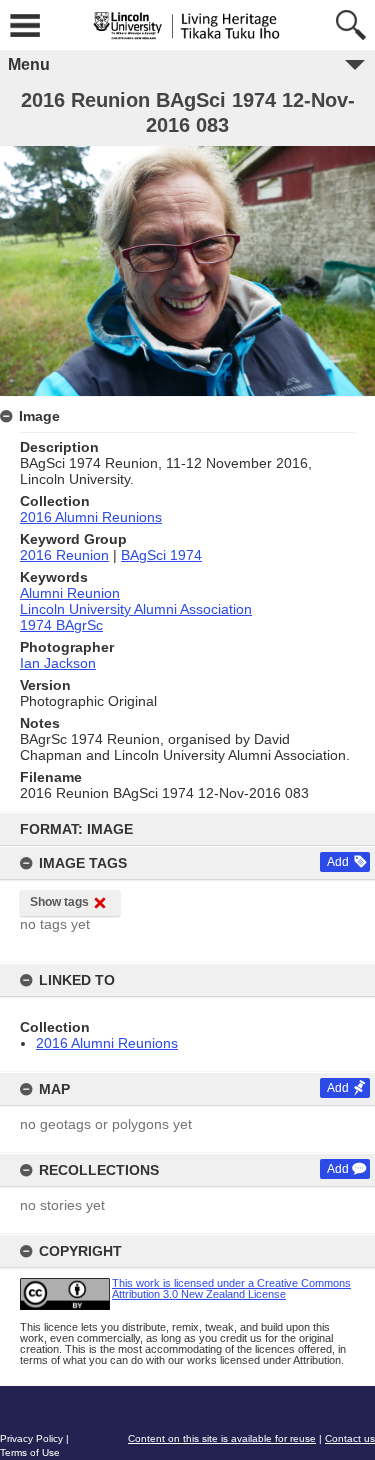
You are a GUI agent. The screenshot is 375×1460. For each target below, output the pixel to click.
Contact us (350, 1438)
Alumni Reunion (70, 593)
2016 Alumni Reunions (107, 1043)
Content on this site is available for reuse (222, 1438)
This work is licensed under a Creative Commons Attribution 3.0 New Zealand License (231, 1288)
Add (338, 862)
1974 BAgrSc (61, 625)
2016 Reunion (64, 555)
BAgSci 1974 (161, 555)
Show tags (59, 902)
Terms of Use (30, 1452)
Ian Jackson (58, 663)
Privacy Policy (31, 1438)
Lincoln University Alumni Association (136, 609)
